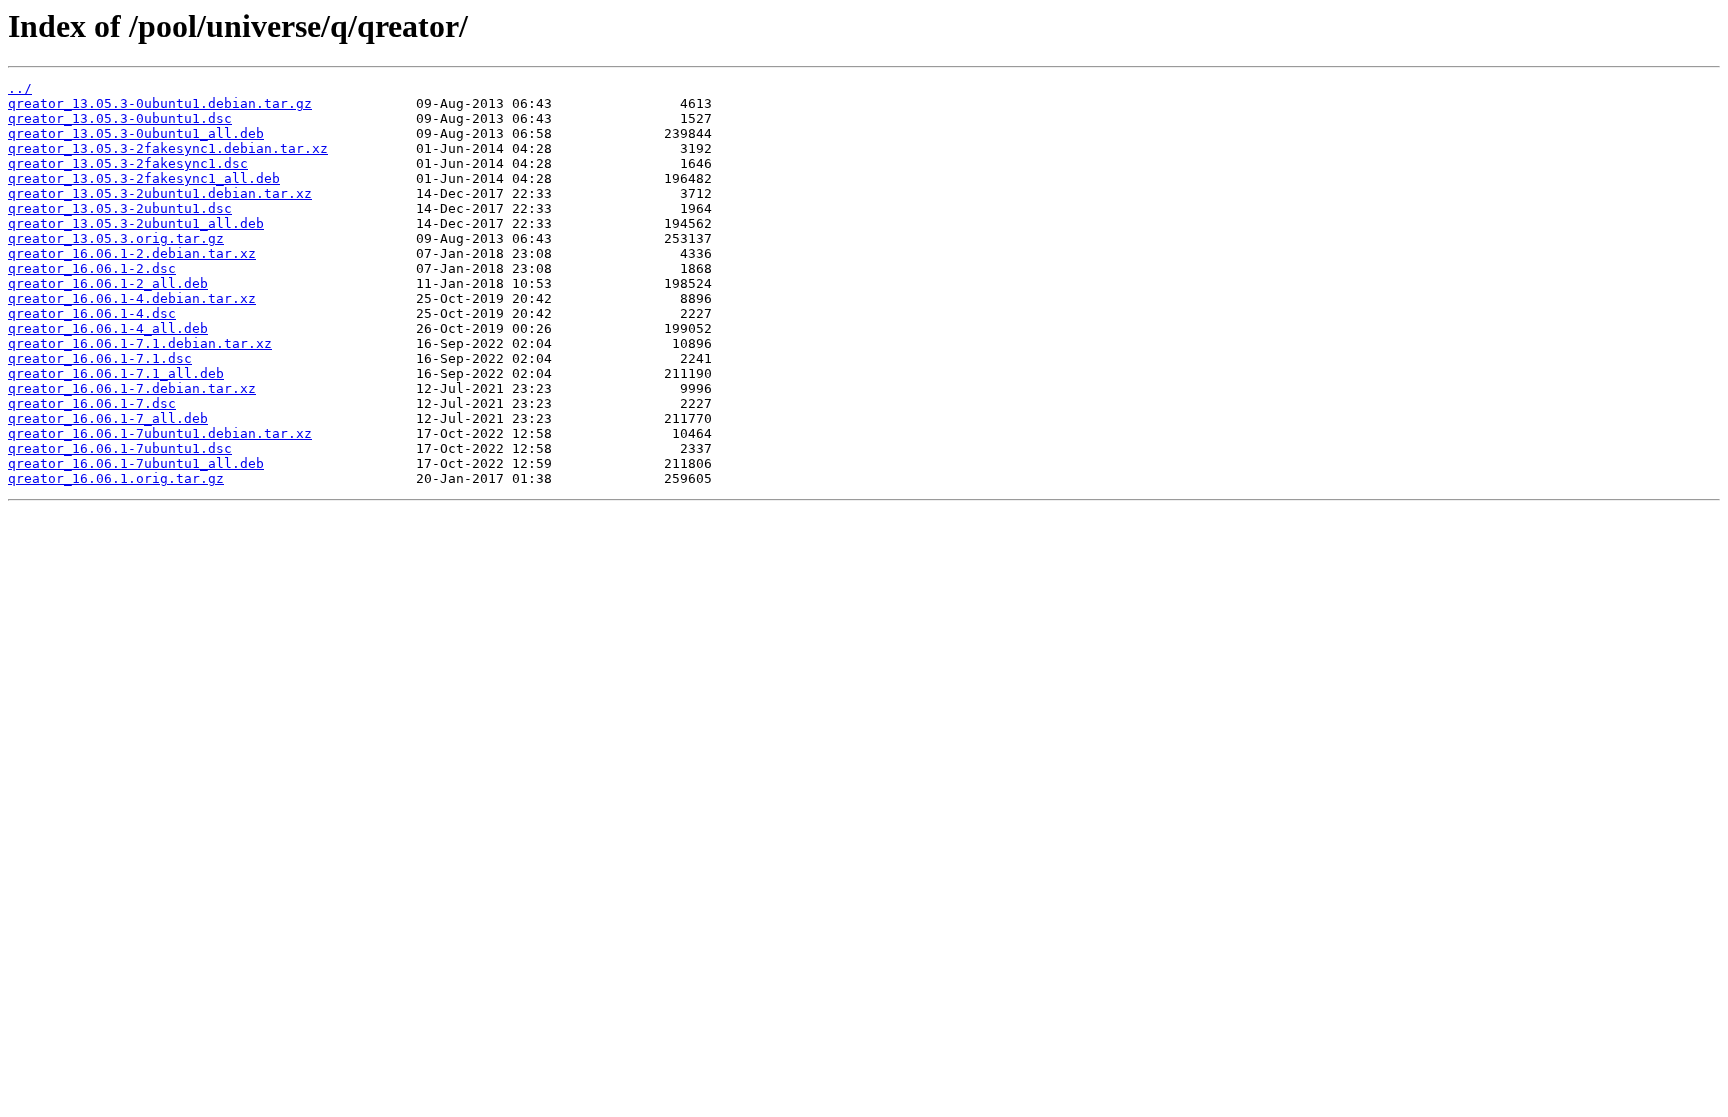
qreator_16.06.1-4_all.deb (108, 328)
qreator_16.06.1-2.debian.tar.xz (132, 253)
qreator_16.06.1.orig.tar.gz (116, 478)
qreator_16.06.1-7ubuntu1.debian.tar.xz (160, 433)
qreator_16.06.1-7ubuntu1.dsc (120, 448)
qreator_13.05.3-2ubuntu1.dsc (120, 208)
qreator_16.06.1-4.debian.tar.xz (132, 298)
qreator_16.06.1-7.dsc (92, 403)
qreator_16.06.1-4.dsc (92, 313)
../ (20, 88)
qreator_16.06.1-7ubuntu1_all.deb (136, 463)
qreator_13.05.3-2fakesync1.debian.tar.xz (168, 148)
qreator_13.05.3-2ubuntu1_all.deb (136, 223)
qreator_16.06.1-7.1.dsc (100, 358)
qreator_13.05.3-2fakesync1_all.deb (144, 178)
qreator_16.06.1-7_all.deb (108, 418)
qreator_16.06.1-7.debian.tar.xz (132, 388)
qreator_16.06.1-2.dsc (92, 268)
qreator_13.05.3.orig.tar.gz (116, 238)
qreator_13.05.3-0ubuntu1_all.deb (136, 133)
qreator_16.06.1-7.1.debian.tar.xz (140, 343)
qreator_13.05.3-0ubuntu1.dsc (120, 118)
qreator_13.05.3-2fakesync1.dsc (128, 163)
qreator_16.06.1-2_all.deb (108, 283)
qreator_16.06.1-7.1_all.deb (116, 373)
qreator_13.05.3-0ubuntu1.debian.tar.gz (160, 103)
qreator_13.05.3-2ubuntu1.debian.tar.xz (160, 193)
